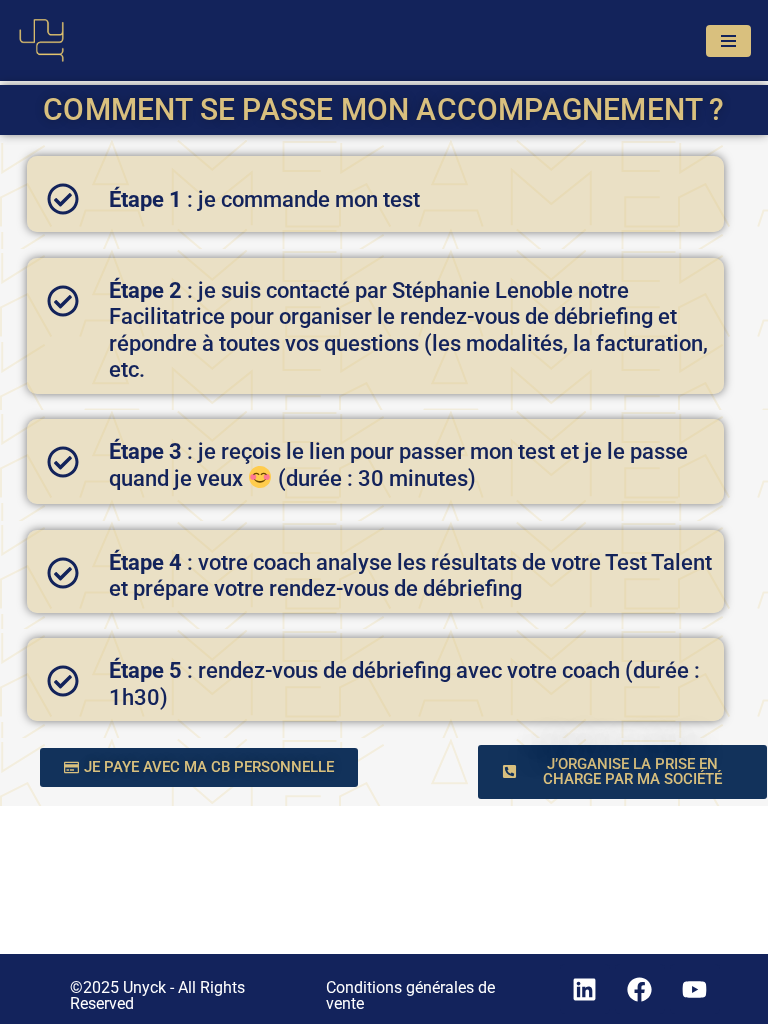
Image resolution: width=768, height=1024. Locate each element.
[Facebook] (640, 989)
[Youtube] (695, 989)
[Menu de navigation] (728, 41)
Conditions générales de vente (410, 995)
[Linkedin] (585, 989)
